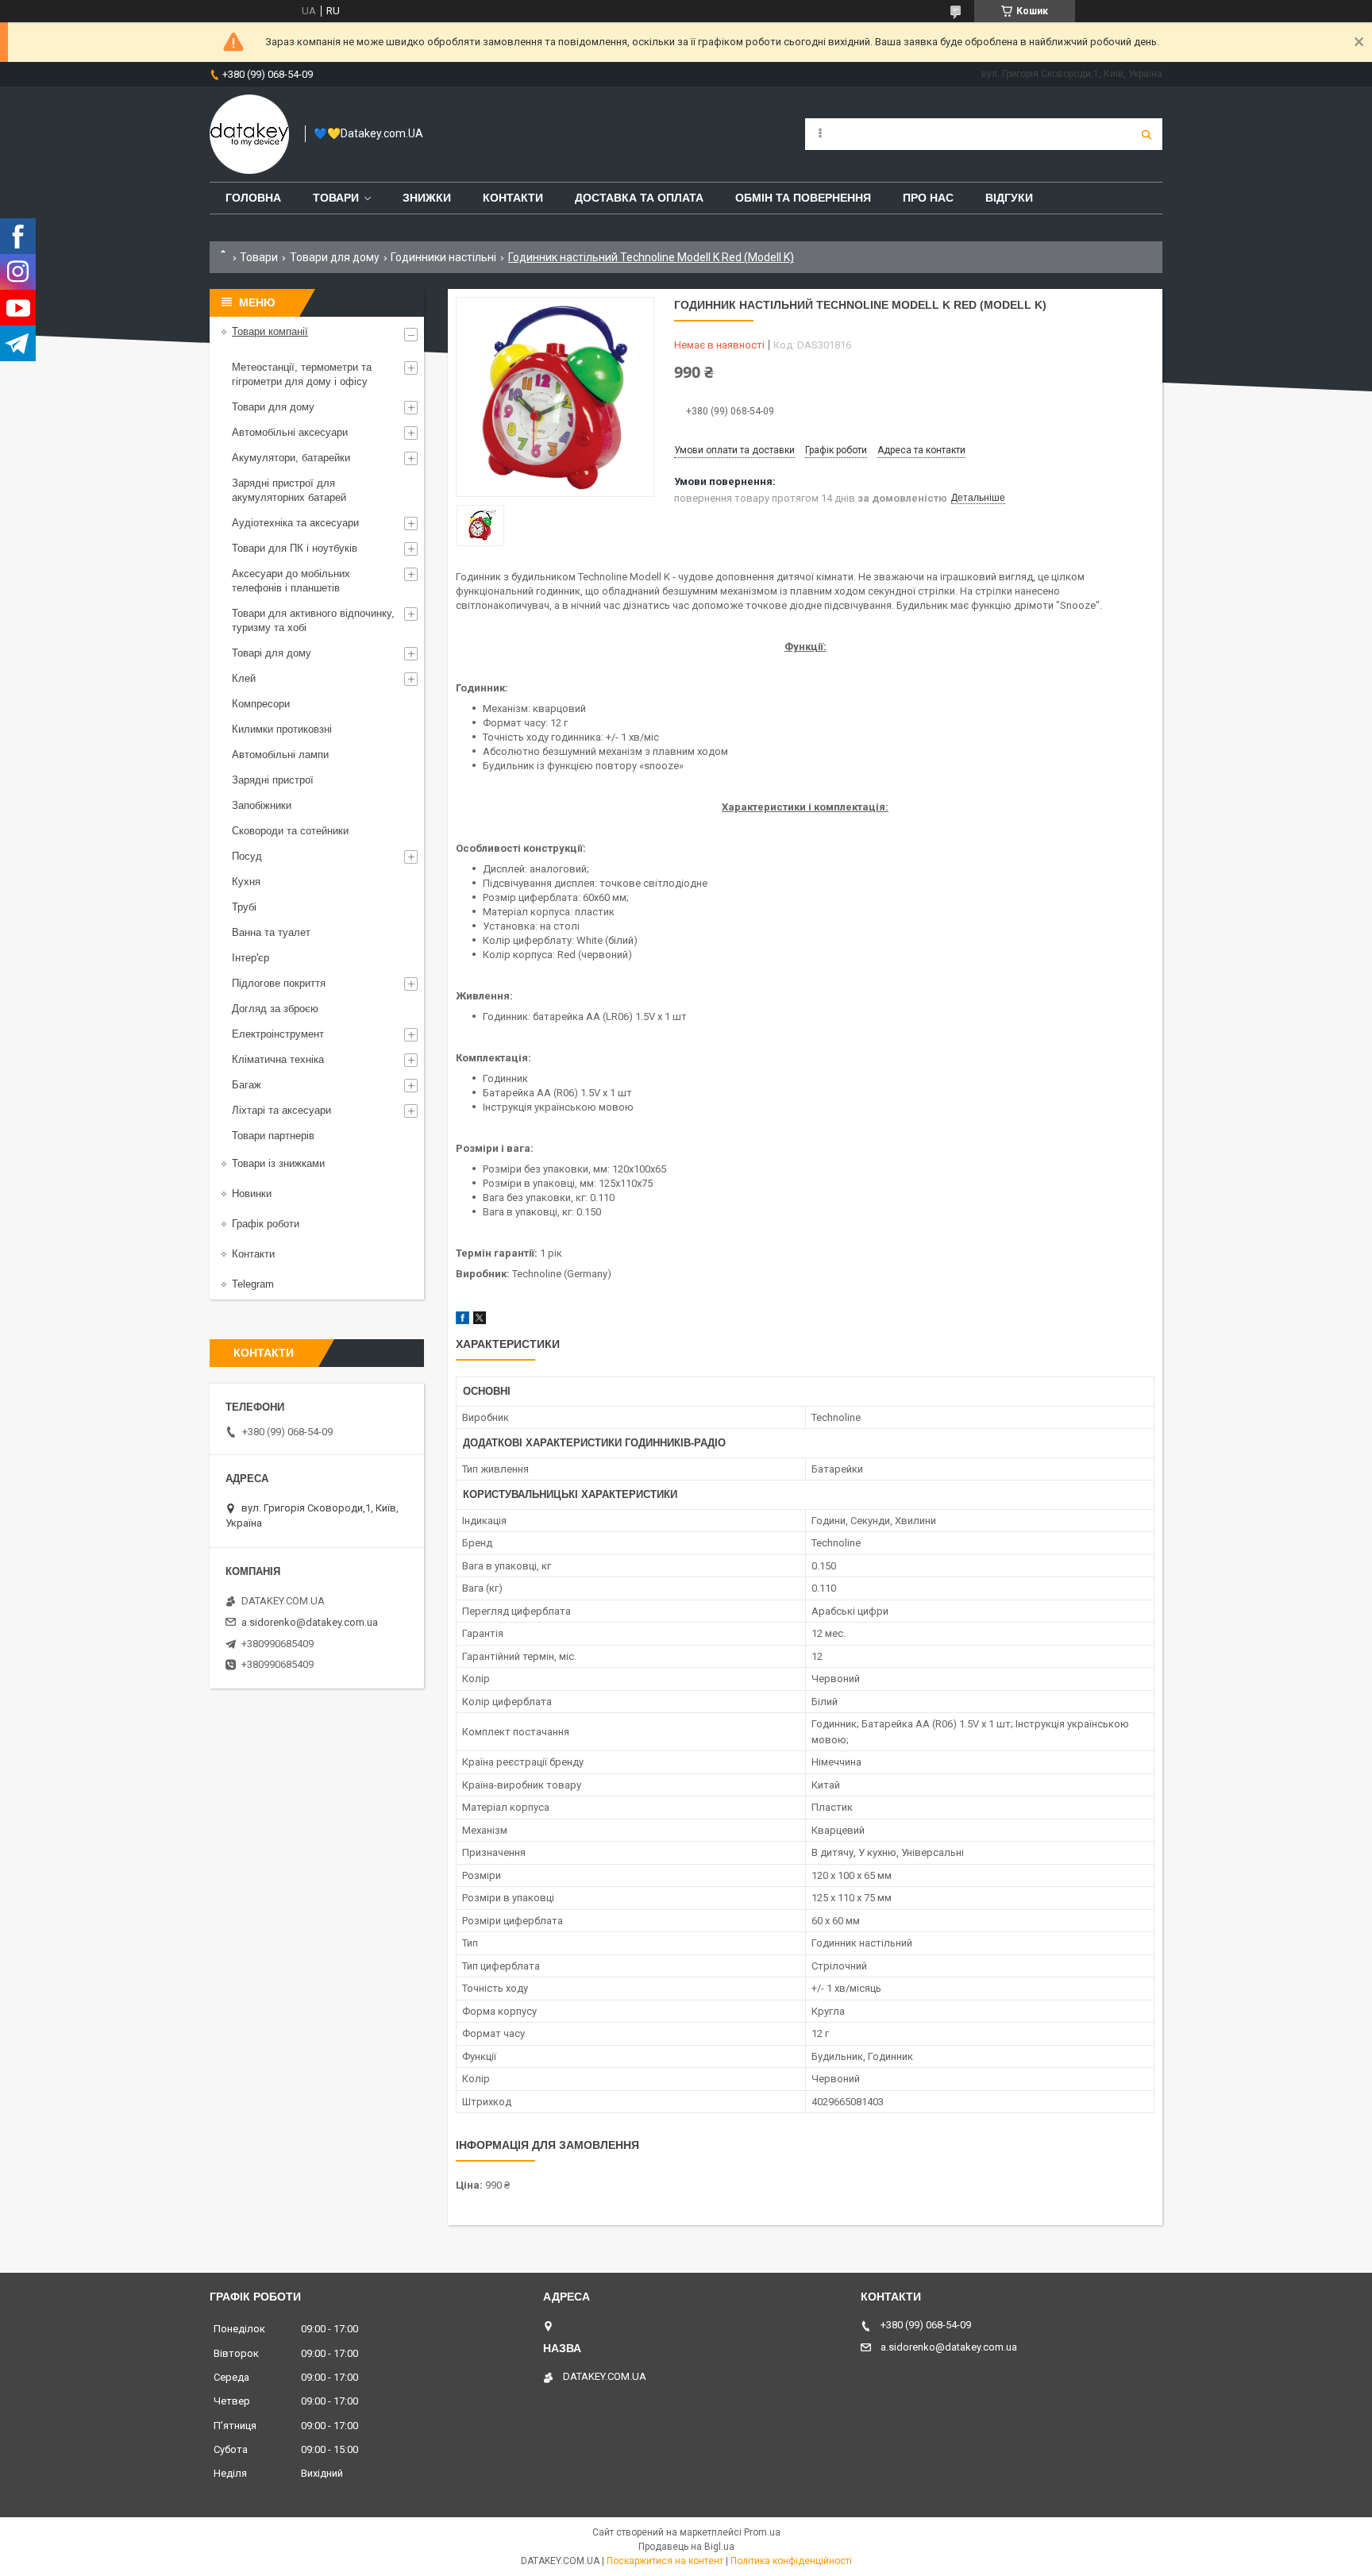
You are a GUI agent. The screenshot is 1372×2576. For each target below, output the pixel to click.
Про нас (928, 198)
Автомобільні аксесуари (290, 432)
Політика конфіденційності (791, 2561)
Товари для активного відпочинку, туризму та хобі (313, 620)
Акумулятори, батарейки (291, 458)
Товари (336, 198)
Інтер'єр (251, 958)
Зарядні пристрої (273, 780)
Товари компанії (270, 331)
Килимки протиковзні (282, 729)
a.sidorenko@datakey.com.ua (310, 1622)
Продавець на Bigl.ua (686, 2547)
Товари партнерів (273, 1136)
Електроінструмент (278, 1034)
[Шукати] (1147, 134)
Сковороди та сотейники (290, 831)
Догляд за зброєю (275, 1009)
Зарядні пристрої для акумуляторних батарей (289, 490)
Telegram (253, 1284)
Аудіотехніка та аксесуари (295, 523)
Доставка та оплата (639, 198)
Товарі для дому (272, 653)
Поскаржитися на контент (665, 2561)
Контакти (513, 198)
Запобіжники (262, 805)
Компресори (261, 704)
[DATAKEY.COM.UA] (249, 134)
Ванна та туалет (271, 932)
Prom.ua (762, 2532)
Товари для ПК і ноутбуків (295, 548)
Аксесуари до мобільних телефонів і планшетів (291, 581)
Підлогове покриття (279, 983)
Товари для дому (335, 257)
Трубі (244, 907)
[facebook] (462, 1321)
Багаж (247, 1085)
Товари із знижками (278, 1163)
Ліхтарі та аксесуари (281, 1110)
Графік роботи (266, 1224)
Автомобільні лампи (280, 755)
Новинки (252, 1194)
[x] (480, 1321)
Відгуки (1009, 198)
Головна (253, 198)
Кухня (246, 882)
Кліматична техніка (278, 1059)
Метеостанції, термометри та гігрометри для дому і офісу (302, 374)
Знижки (427, 198)
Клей (244, 678)
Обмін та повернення (803, 198)
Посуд (247, 856)
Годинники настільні (443, 257)
